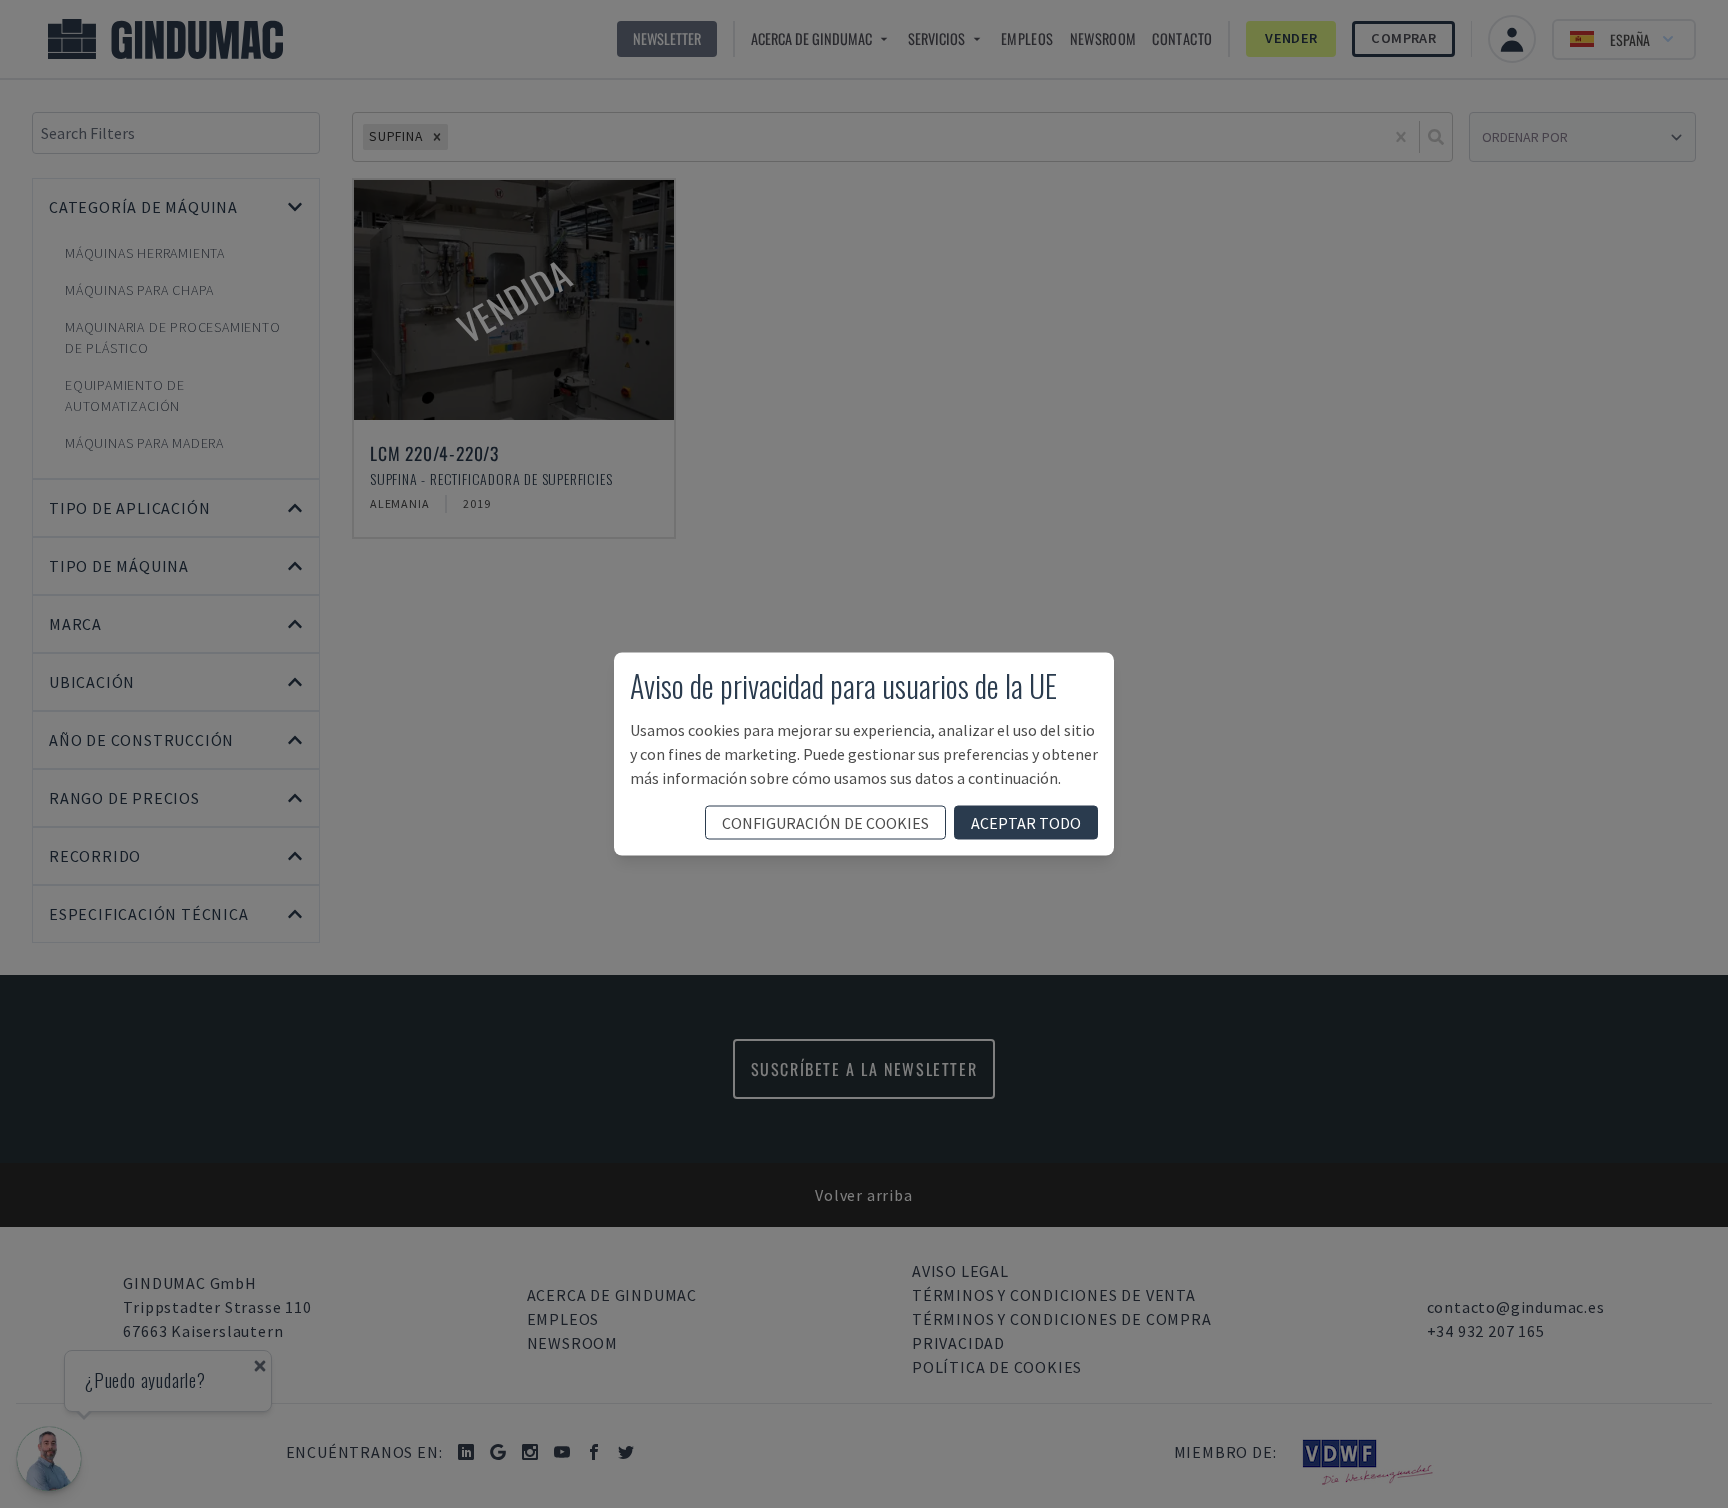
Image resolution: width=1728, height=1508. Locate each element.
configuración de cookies (825, 823)
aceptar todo (1026, 823)
